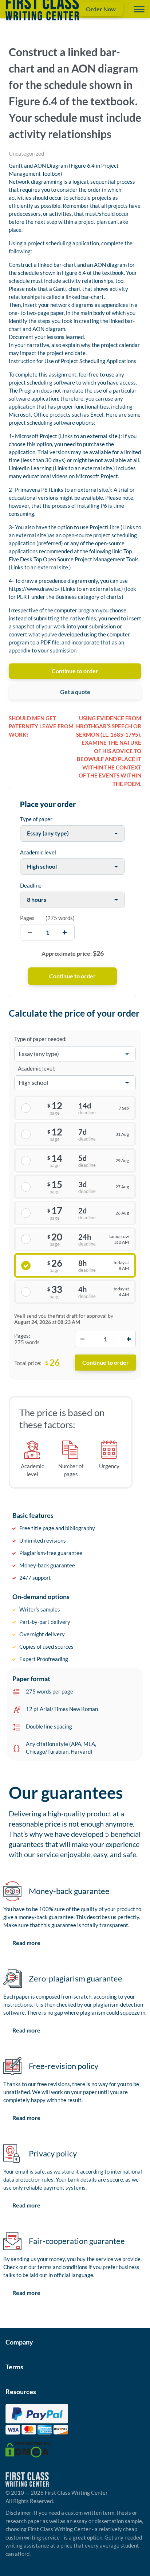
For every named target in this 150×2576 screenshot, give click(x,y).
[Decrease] (82, 1339)
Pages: (22, 1336)
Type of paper (36, 819)
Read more (26, 1943)
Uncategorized (26, 153)
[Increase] (129, 1339)
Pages (27, 918)
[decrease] (30, 932)
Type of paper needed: (40, 1039)
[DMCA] (28, 2449)
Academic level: (37, 1068)
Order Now (101, 9)
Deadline (31, 885)
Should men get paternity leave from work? (41, 726)
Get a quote (75, 692)
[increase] (65, 932)
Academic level (38, 852)
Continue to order (75, 671)
